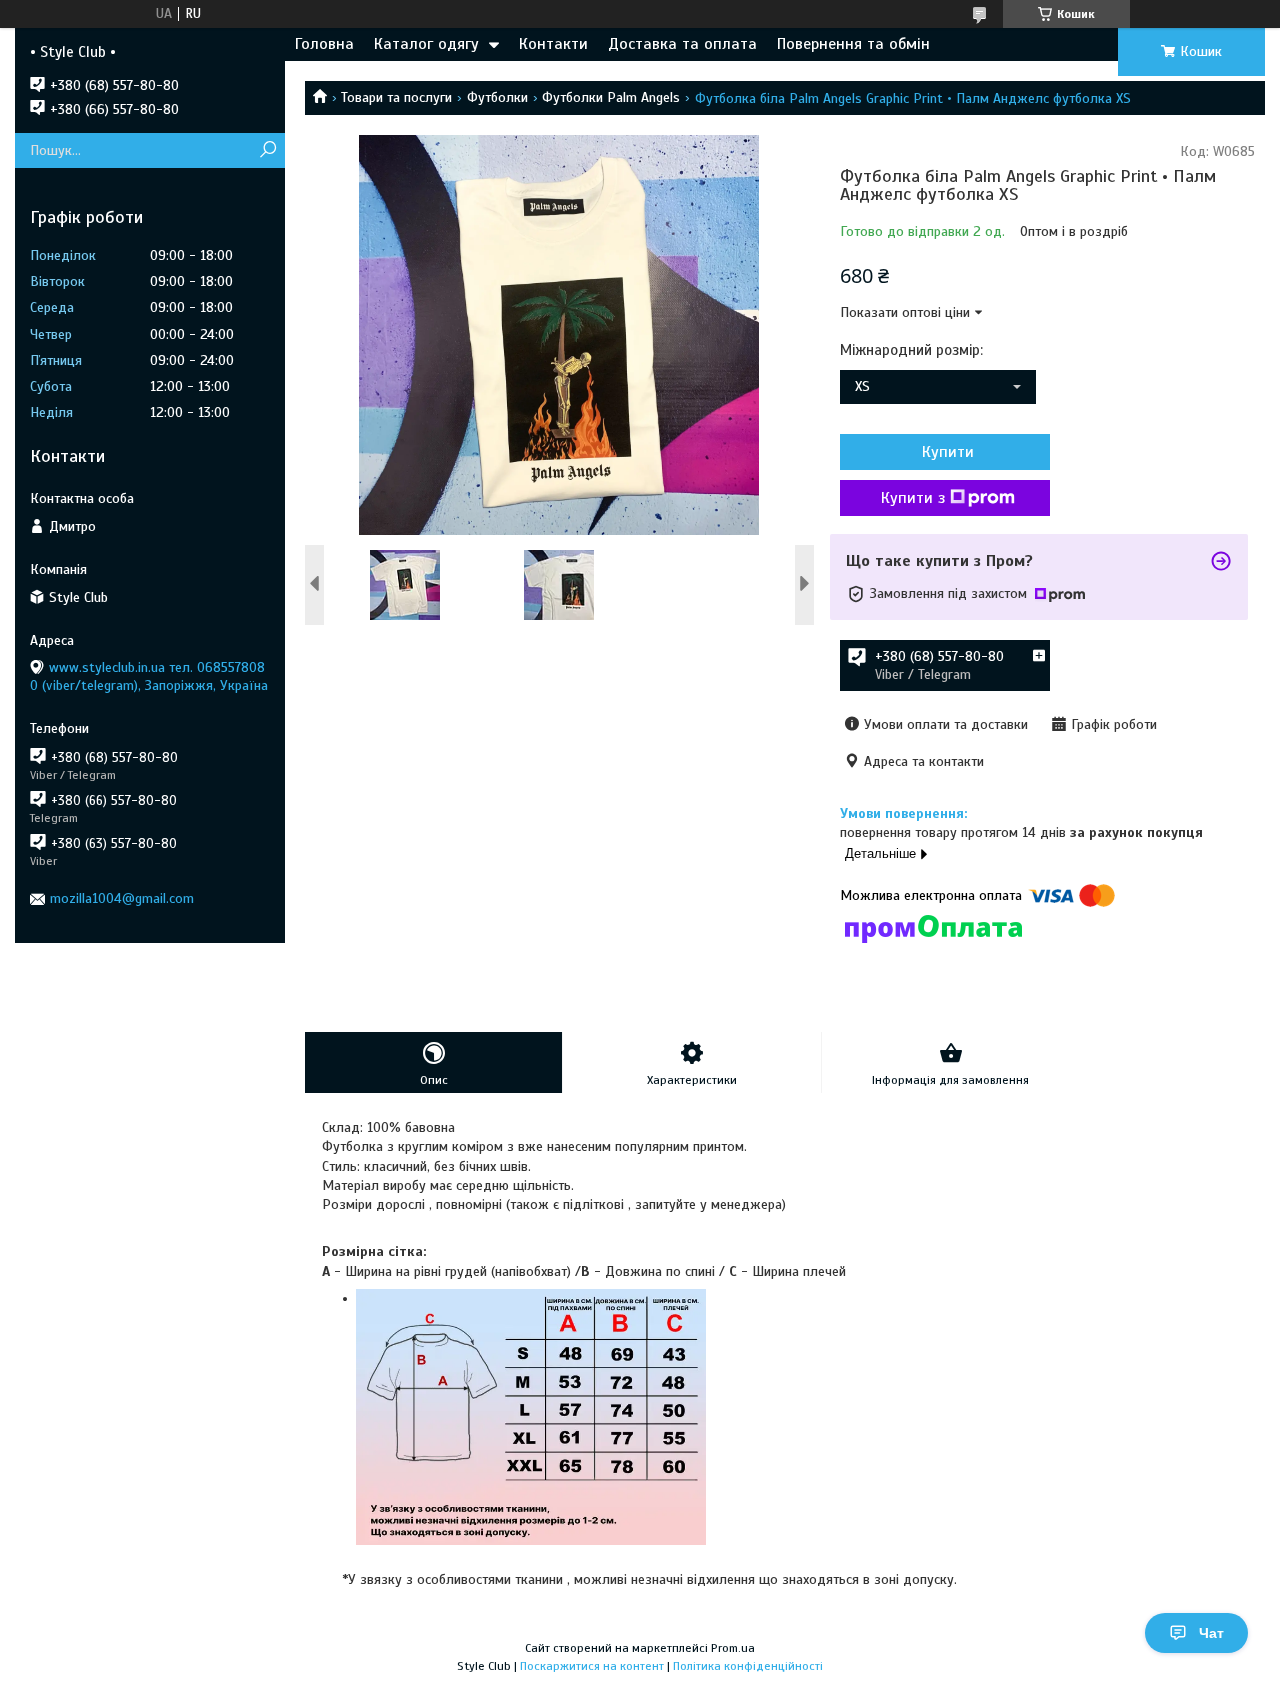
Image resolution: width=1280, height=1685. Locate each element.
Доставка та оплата (682, 44)
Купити (948, 452)
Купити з (913, 498)
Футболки (497, 97)
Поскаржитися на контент (592, 1666)
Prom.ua (733, 1648)
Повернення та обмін (853, 44)
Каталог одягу (426, 44)
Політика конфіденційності (748, 1666)
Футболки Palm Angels (611, 97)
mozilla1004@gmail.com (122, 898)
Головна (324, 44)
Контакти (553, 44)
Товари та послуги (396, 97)
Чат (1211, 1633)
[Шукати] (267, 150)
